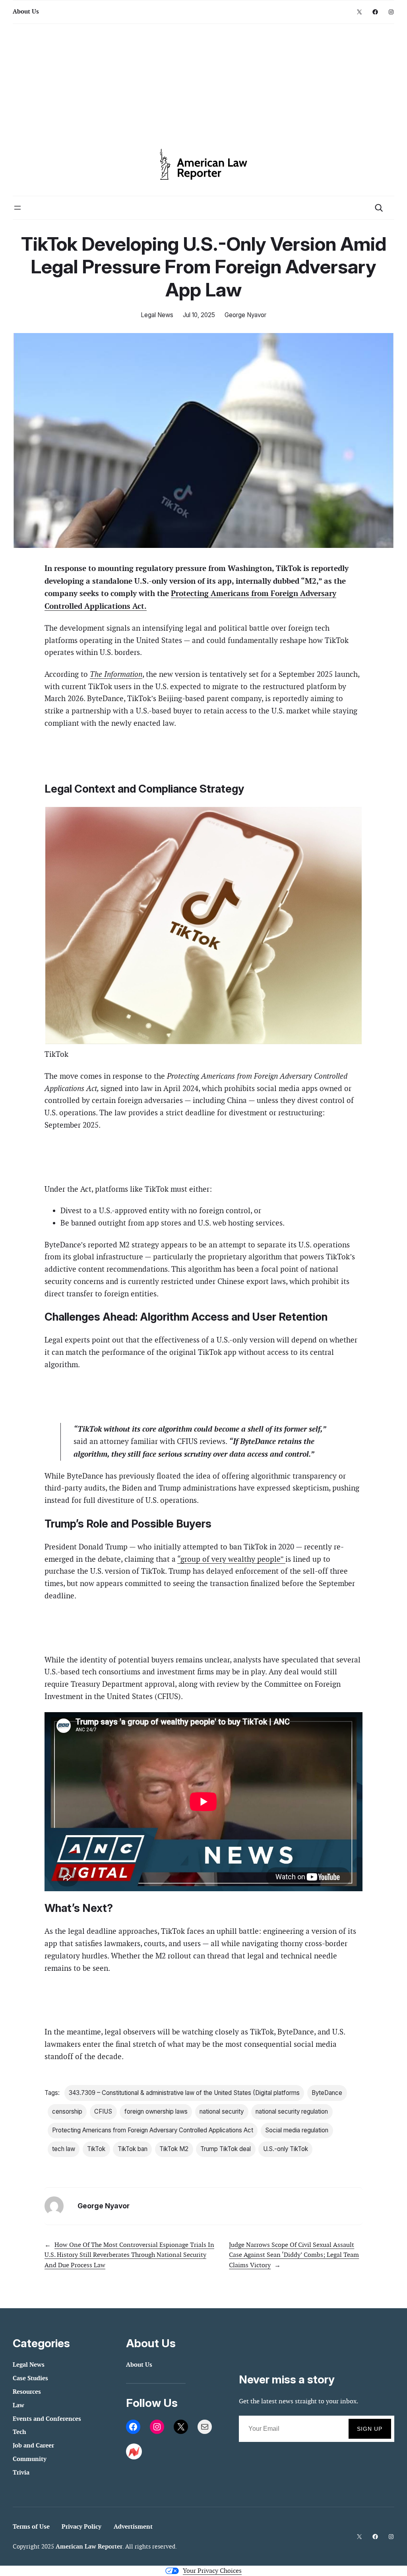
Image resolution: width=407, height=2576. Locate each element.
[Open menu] (17, 208)
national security (222, 2111)
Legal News (157, 315)
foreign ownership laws (156, 2111)
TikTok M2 (174, 2149)
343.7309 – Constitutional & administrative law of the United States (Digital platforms (184, 2093)
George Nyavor (245, 315)
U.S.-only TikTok (286, 2149)
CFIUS (103, 2111)
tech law (64, 2149)
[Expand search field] (379, 208)
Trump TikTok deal (226, 2149)
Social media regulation (297, 2130)
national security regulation (292, 2111)
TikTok (96, 2149)
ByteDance (327, 2093)
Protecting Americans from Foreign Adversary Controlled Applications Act (153, 2130)
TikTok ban (133, 2149)
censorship (67, 2111)
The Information (116, 674)
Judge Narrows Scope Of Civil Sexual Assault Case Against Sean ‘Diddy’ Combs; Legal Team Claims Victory (294, 2255)
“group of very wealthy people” (231, 1559)
